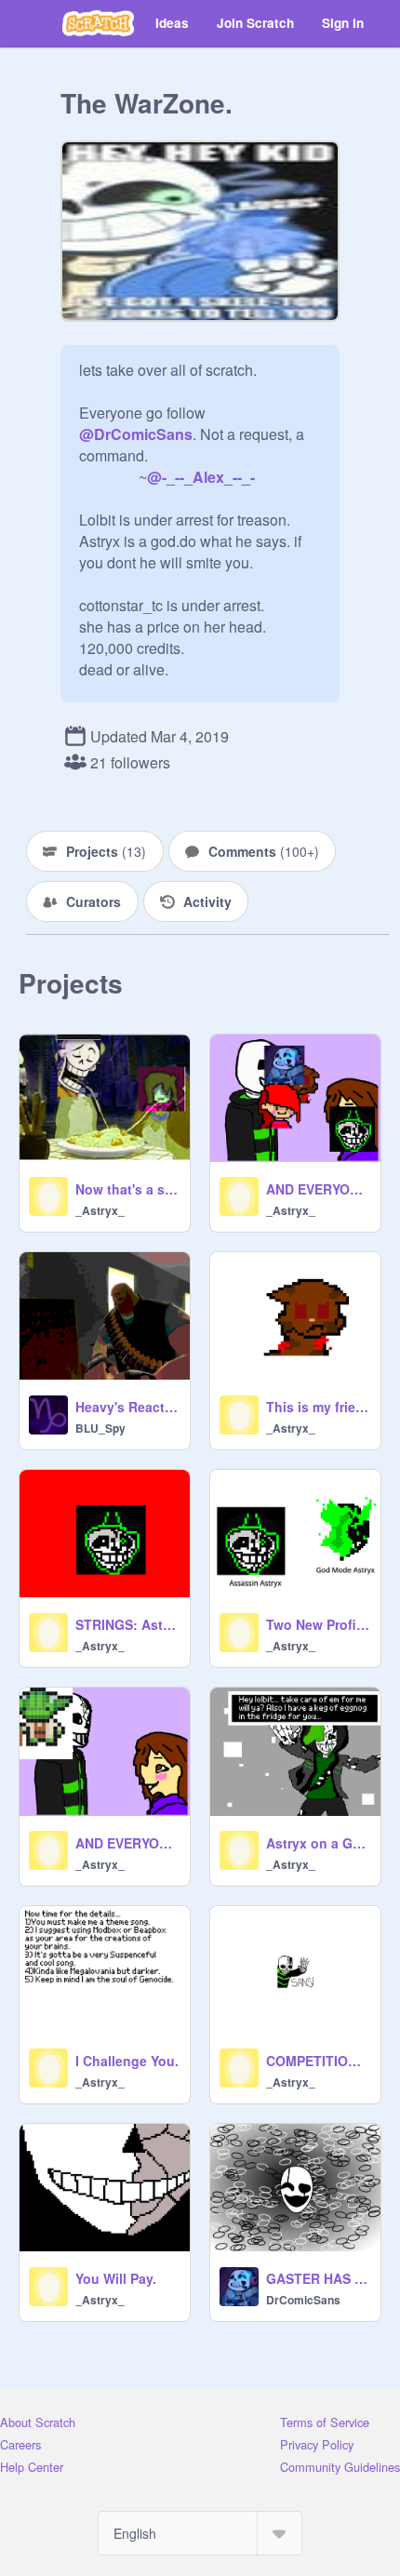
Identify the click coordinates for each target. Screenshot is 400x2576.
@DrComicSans (136, 434)
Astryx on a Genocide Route (318, 1843)
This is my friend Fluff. (318, 1407)
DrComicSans (303, 2300)
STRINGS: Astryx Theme (127, 1624)
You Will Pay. (116, 2278)
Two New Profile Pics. (318, 1624)
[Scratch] (98, 23)
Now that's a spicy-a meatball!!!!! (127, 1189)
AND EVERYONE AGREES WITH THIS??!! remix (127, 1843)
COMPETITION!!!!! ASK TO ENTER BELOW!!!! (318, 2061)
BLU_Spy (100, 1428)
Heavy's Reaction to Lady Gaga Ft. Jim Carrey (127, 1407)
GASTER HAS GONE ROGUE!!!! (318, 2278)
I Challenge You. (127, 2061)
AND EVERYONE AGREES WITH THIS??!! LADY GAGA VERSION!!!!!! (318, 1189)
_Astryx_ (100, 1210)
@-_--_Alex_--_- (201, 477)
